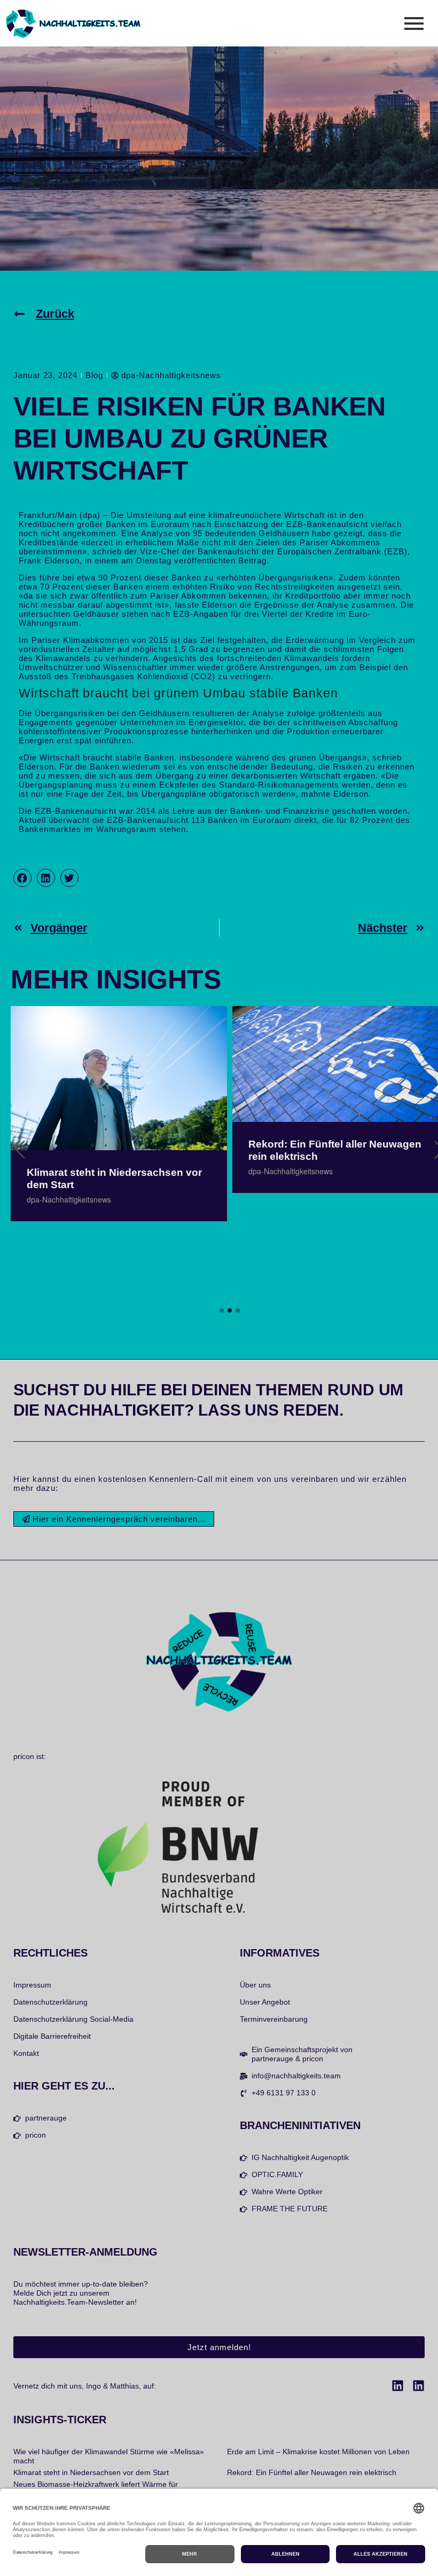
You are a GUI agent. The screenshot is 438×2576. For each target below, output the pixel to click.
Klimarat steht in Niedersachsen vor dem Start (114, 1179)
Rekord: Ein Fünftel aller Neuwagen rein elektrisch (335, 1150)
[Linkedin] (398, 2386)
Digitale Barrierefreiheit (52, 2036)
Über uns (255, 1985)
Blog (94, 375)
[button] (22, 878)
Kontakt (26, 2053)
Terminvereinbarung (274, 2019)
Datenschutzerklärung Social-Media (73, 2019)
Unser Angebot (265, 2002)
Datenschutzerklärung (50, 2002)
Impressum (32, 1985)
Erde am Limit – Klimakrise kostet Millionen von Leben (318, 2452)
